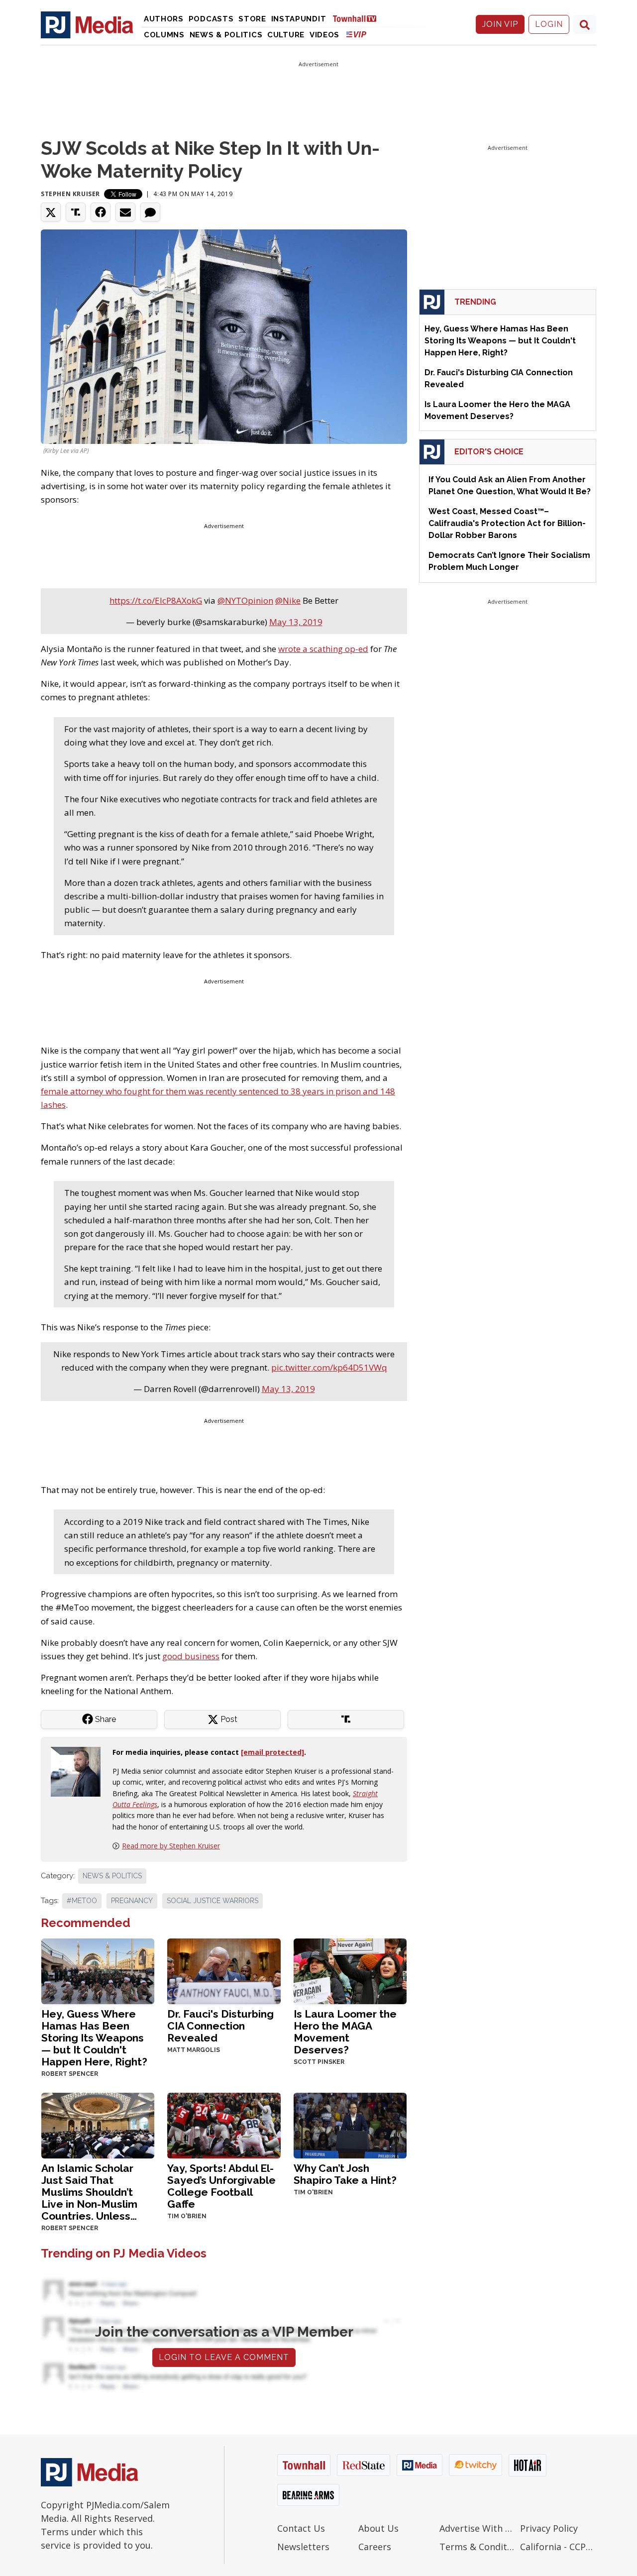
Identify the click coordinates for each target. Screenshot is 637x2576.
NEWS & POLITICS (112, 1876)
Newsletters (303, 2547)
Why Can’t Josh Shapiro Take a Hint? (345, 2174)
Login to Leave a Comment (224, 2357)
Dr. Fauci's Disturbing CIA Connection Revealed (220, 2026)
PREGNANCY (132, 1901)
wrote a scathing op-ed (323, 649)
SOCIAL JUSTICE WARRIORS (212, 1901)
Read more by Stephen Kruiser (171, 1846)
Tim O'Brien (187, 2216)
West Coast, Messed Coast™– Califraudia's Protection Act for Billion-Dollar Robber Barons (507, 523)
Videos (324, 35)
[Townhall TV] (358, 18)
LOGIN (549, 24)
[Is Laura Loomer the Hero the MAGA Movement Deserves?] (350, 1971)
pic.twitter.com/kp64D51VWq (329, 1367)
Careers (375, 2547)
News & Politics (226, 35)
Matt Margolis (194, 2050)
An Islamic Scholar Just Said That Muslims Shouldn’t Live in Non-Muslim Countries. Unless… (89, 2192)
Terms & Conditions (478, 2547)
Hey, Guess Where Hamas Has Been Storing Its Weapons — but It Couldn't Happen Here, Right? (94, 2038)
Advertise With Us (478, 2528)
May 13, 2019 (296, 622)
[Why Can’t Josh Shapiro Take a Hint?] (350, 2125)
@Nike (288, 600)
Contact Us (301, 2528)
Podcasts (211, 19)
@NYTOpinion (245, 600)
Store (252, 19)
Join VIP (500, 24)
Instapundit (299, 19)
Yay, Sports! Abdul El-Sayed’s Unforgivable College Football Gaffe (221, 2186)
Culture (286, 35)
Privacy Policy (549, 2528)
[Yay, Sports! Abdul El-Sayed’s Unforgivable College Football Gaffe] (224, 2125)
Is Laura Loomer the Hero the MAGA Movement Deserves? (345, 2032)
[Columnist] (80, 1771)
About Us (378, 2528)
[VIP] (356, 34)
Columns (164, 35)
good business (191, 1656)
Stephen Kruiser (70, 194)
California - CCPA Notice (558, 2547)
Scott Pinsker (319, 2062)
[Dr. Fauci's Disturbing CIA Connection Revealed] (224, 1971)
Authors (164, 19)
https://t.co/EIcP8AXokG (156, 600)
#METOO (82, 1901)
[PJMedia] (87, 24)
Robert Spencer (70, 2074)
